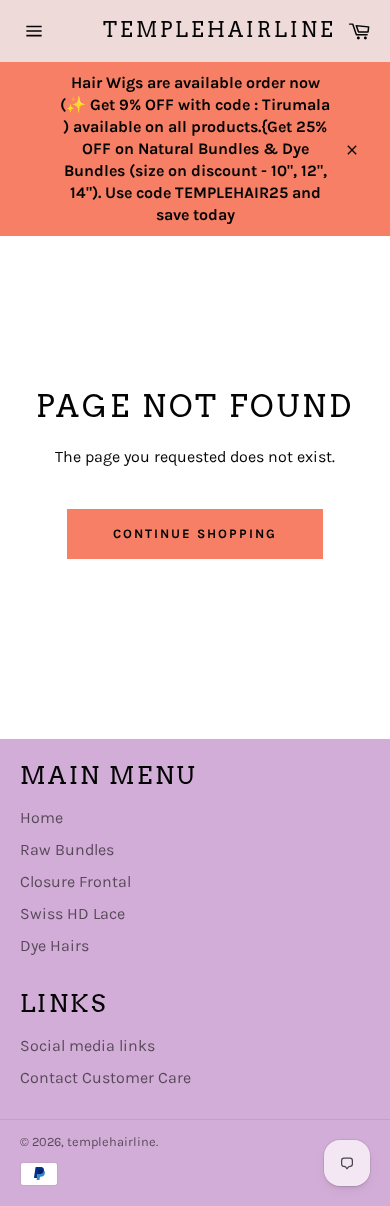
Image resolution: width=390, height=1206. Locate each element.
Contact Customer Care (105, 1077)
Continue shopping (194, 533)
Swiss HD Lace (72, 913)
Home (41, 817)
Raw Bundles (67, 849)
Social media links (87, 1045)
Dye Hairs (54, 945)
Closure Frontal (75, 881)
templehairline (195, 30)
